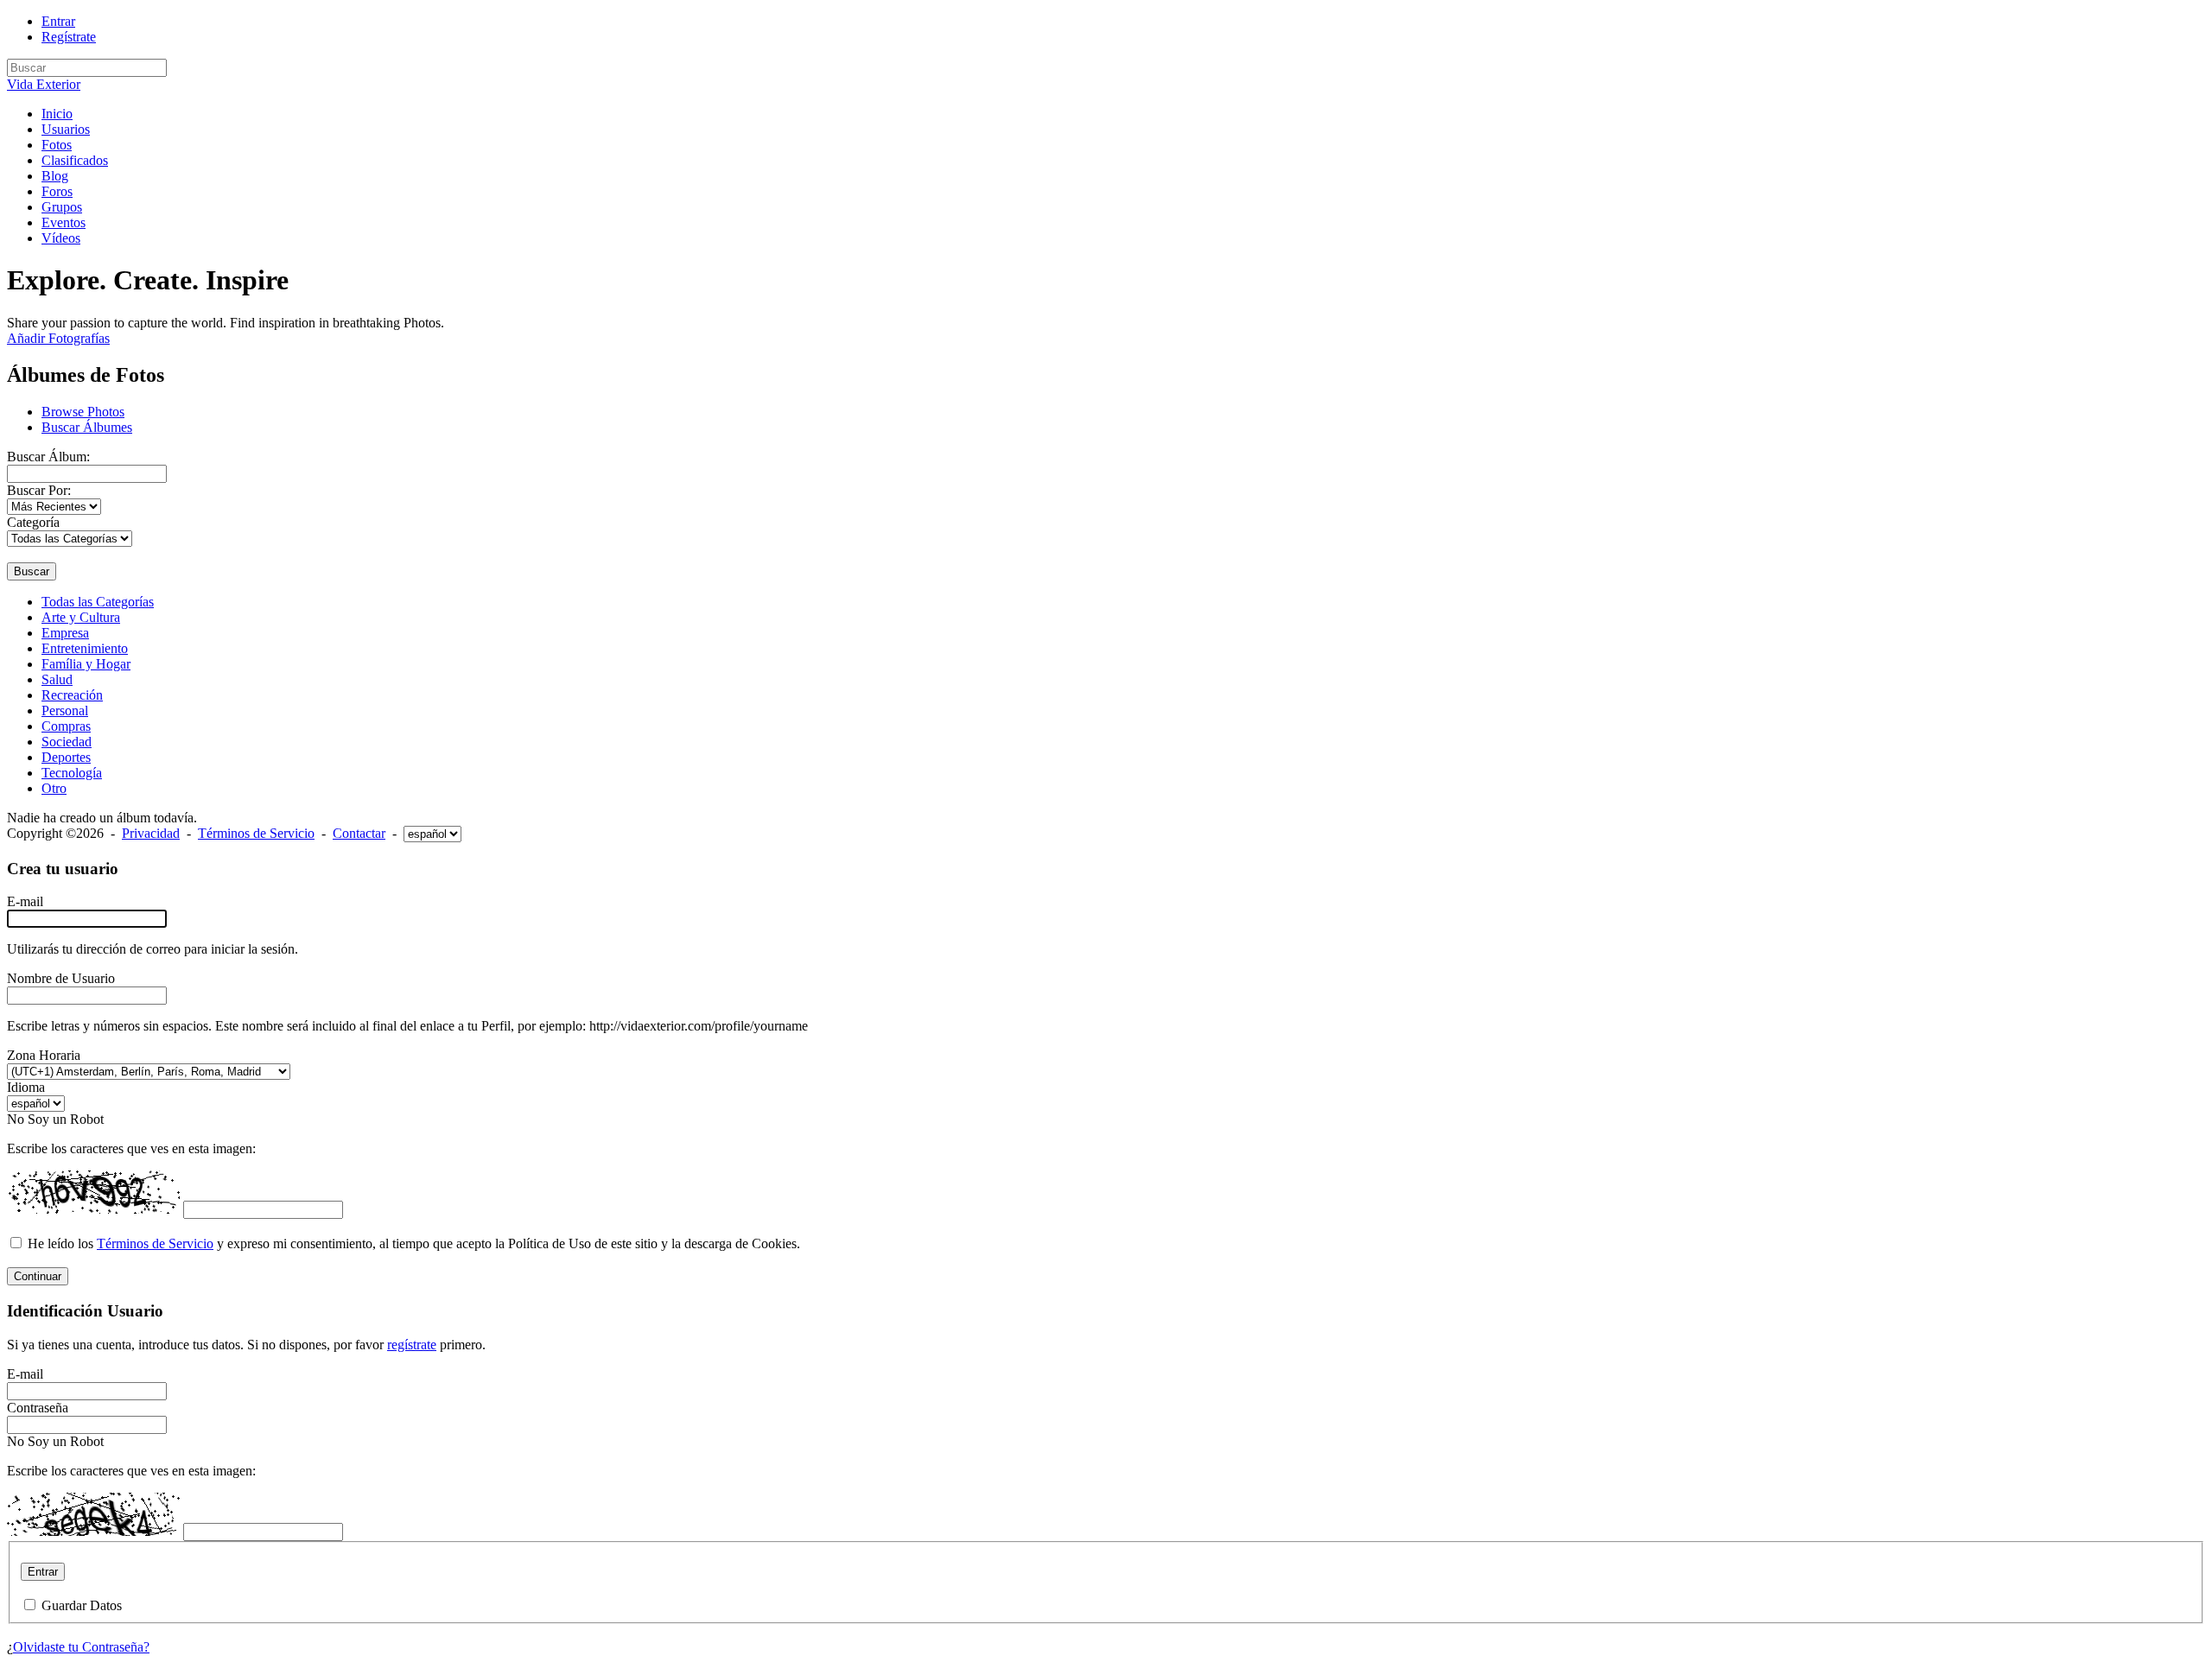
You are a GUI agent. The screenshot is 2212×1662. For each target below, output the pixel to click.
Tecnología (72, 773)
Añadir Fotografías (58, 338)
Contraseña (38, 1408)
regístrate (412, 1345)
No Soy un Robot (55, 1119)
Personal (65, 710)
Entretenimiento (85, 648)
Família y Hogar (86, 664)
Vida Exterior (44, 84)
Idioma (26, 1087)
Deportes (66, 757)
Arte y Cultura (81, 617)
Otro (54, 788)
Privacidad (151, 833)
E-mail (25, 901)
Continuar (38, 1276)
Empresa (65, 633)
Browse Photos (83, 412)
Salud (57, 679)
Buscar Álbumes (87, 427)
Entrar (58, 21)
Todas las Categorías (98, 602)
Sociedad (67, 742)
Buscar (32, 571)
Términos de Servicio (256, 833)
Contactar (359, 833)
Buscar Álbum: (48, 457)
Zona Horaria (44, 1055)
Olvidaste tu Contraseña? (81, 1647)
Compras (66, 726)
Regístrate (69, 37)
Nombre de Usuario (61, 978)
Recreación (72, 695)
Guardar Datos (82, 1605)
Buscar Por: (39, 490)
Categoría (33, 522)
